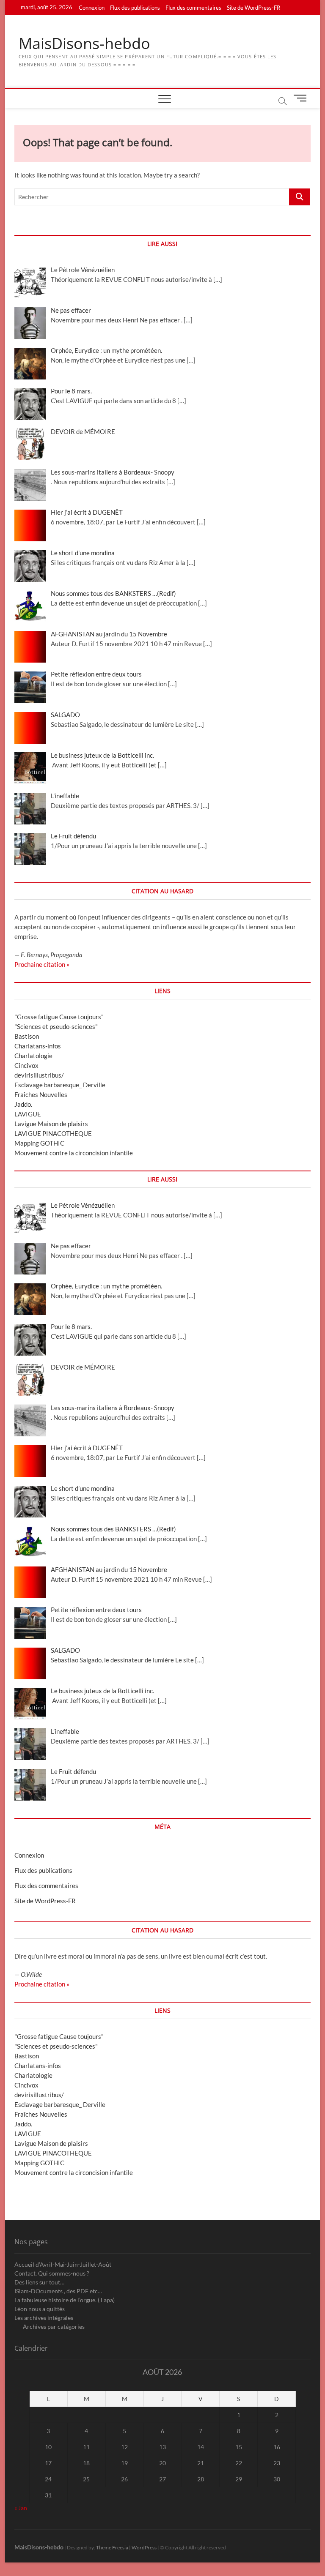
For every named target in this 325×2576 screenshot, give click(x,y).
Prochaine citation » (42, 964)
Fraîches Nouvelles (41, 1094)
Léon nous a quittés (40, 2309)
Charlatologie (33, 1056)
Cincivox (26, 1065)
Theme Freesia (112, 2547)
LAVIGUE (28, 1114)
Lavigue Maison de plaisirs (51, 1124)
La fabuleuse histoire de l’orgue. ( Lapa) (65, 2300)
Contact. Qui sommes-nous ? (52, 2273)
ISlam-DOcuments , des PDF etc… (58, 2291)
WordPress (144, 2547)
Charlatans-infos (38, 1046)
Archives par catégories (54, 2326)
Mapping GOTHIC (39, 1143)
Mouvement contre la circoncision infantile (74, 1153)
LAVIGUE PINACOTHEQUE (53, 1133)
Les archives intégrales (44, 2318)
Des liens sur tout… (39, 2282)
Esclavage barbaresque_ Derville (60, 1085)
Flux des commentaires (193, 8)
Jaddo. (23, 1104)
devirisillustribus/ (39, 1075)
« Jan (21, 2508)
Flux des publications (135, 8)
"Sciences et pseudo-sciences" (56, 1026)
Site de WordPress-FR (253, 8)
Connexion (92, 8)
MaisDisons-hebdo (84, 44)
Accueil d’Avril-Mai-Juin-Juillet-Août (63, 2264)
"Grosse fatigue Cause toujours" (59, 1017)
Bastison (27, 1036)
